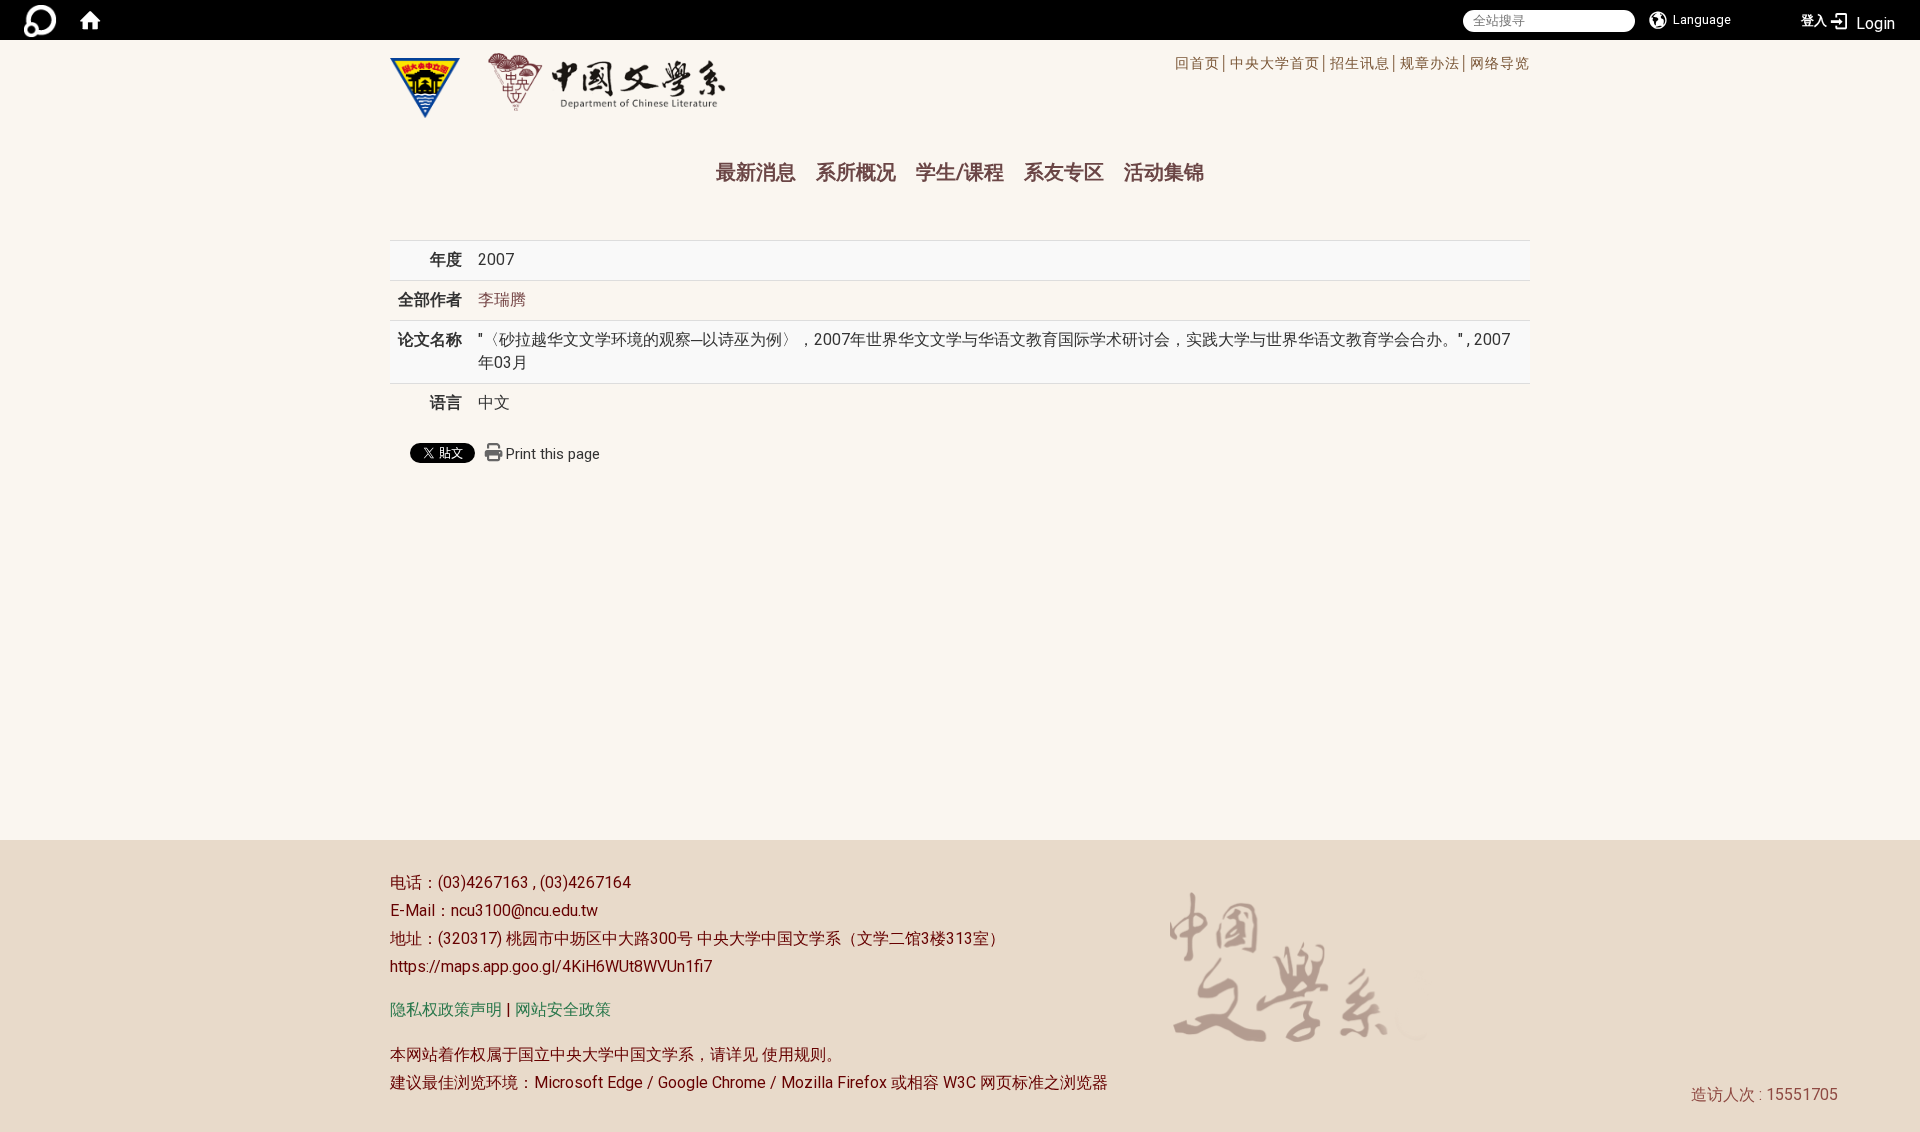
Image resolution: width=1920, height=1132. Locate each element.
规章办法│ (1435, 63)
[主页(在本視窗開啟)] (425, 88)
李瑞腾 (502, 299)
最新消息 (756, 172)
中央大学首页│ (1280, 63)
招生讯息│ (1365, 63)
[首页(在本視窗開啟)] (90, 20)
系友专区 (1064, 172)
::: (379, 882)
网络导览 (1500, 63)
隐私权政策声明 (446, 1009)
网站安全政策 (563, 1009)
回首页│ (1202, 63)
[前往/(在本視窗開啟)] (625, 81)
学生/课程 (960, 172)
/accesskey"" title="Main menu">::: (893, 65)
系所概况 (856, 172)
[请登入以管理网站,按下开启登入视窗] (40, 20)
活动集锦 (1164, 172)
